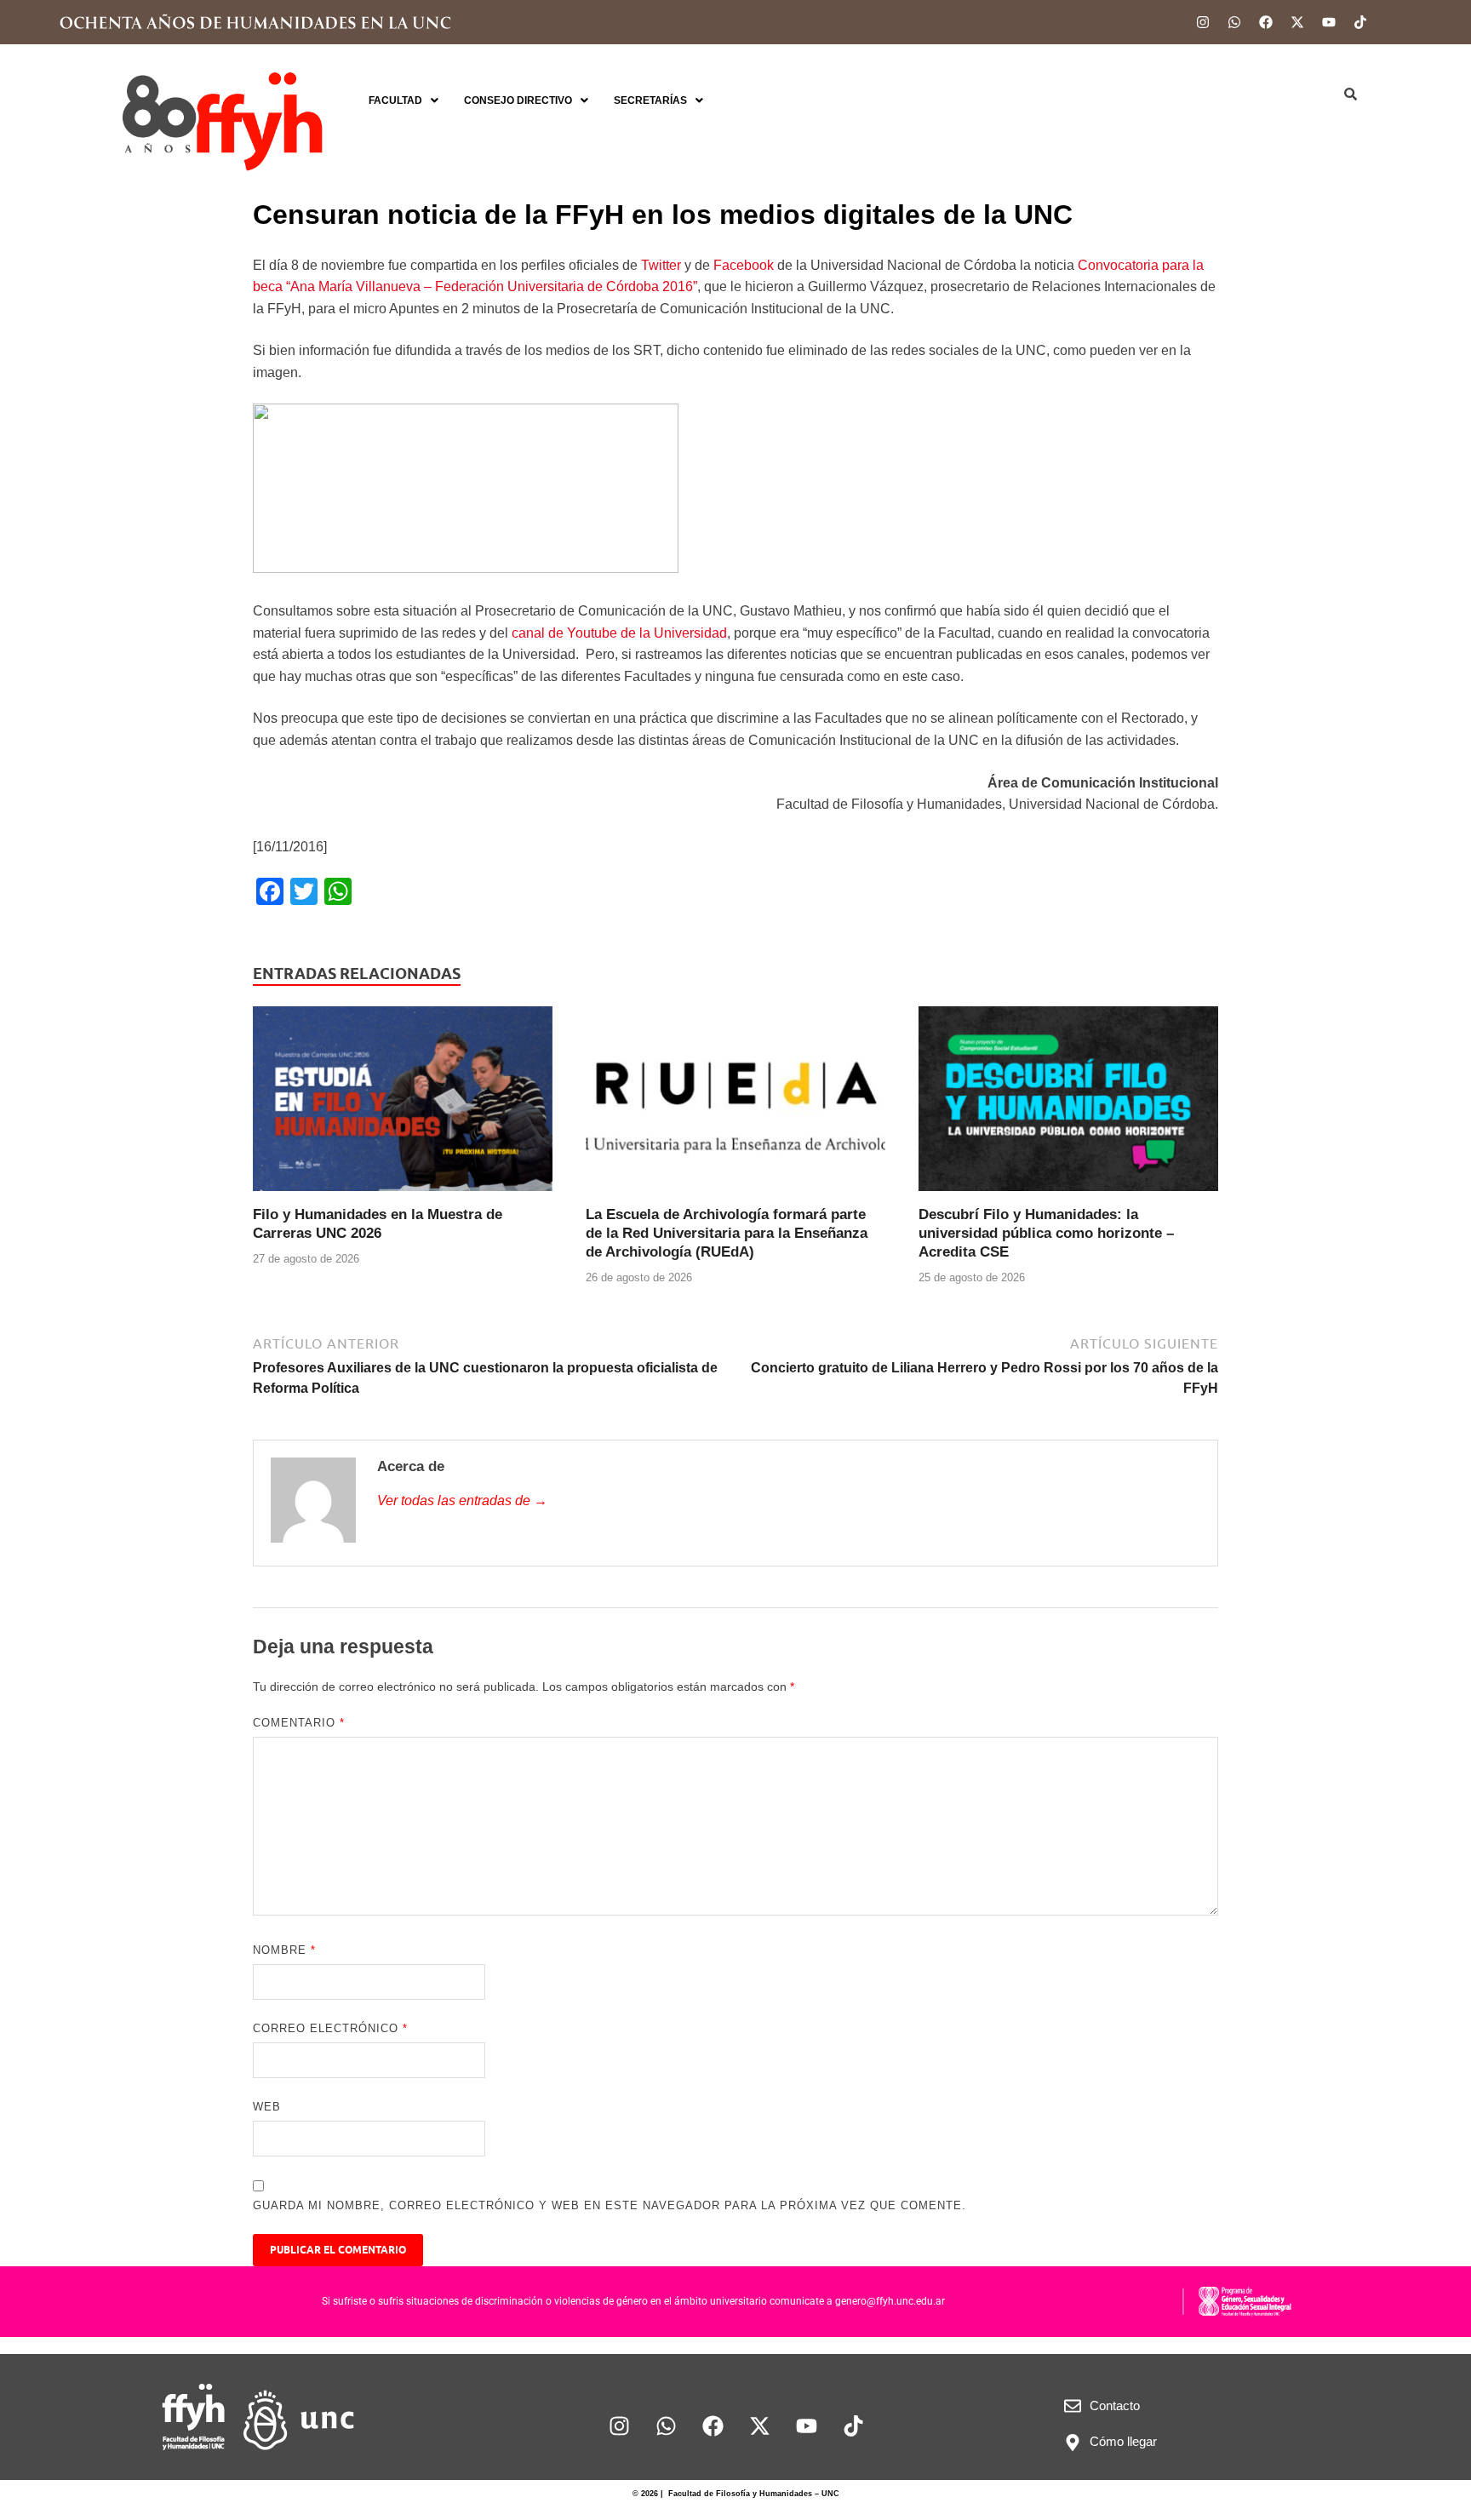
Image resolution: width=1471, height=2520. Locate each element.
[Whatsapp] (1234, 22)
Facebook (745, 265)
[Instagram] (1203, 22)
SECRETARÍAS (650, 100)
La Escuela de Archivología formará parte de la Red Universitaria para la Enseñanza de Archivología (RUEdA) (727, 1233)
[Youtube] (1329, 22)
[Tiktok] (1360, 22)
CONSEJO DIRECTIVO (518, 100)
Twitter (663, 265)
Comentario (299, 1723)
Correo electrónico (330, 2028)
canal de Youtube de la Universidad (619, 633)
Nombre (284, 1950)
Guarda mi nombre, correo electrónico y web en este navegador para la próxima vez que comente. (610, 2205)
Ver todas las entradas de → (462, 1501)
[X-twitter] (1297, 22)
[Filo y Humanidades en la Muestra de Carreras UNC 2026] (403, 1105)
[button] (404, 100)
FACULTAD (395, 100)
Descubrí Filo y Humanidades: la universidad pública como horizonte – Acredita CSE (1046, 1233)
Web (267, 2107)
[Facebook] (1266, 22)
